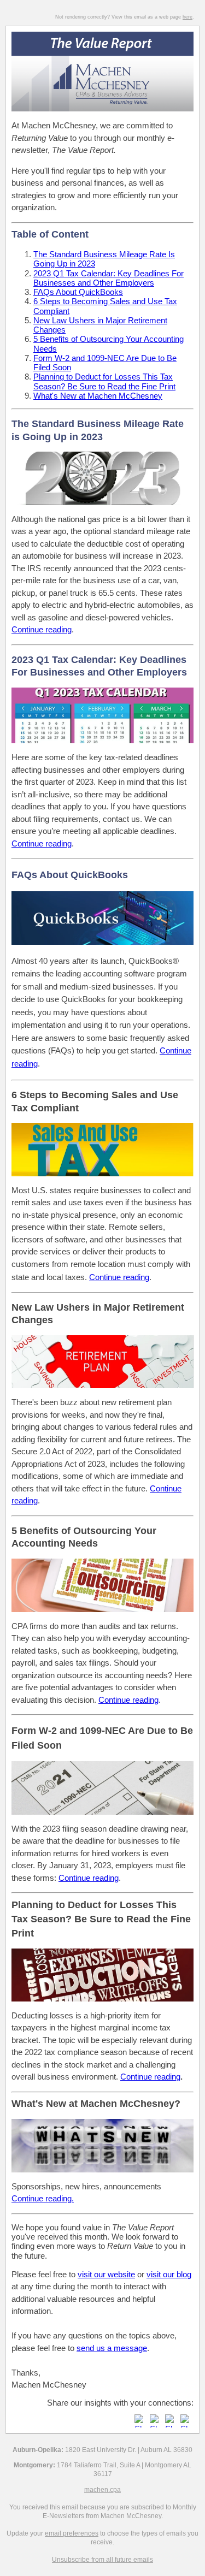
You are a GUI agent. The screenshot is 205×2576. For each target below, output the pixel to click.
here (188, 17)
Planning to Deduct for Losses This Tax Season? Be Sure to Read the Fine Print (104, 381)
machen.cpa (102, 2490)
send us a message (112, 2348)
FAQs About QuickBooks (78, 292)
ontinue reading (45, 629)
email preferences (72, 2533)
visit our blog (169, 2274)
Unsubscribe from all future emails (102, 2560)
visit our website (106, 2274)
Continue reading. (43, 2198)
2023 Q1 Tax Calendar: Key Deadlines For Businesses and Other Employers (109, 278)
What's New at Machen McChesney (98, 396)
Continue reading (42, 843)
